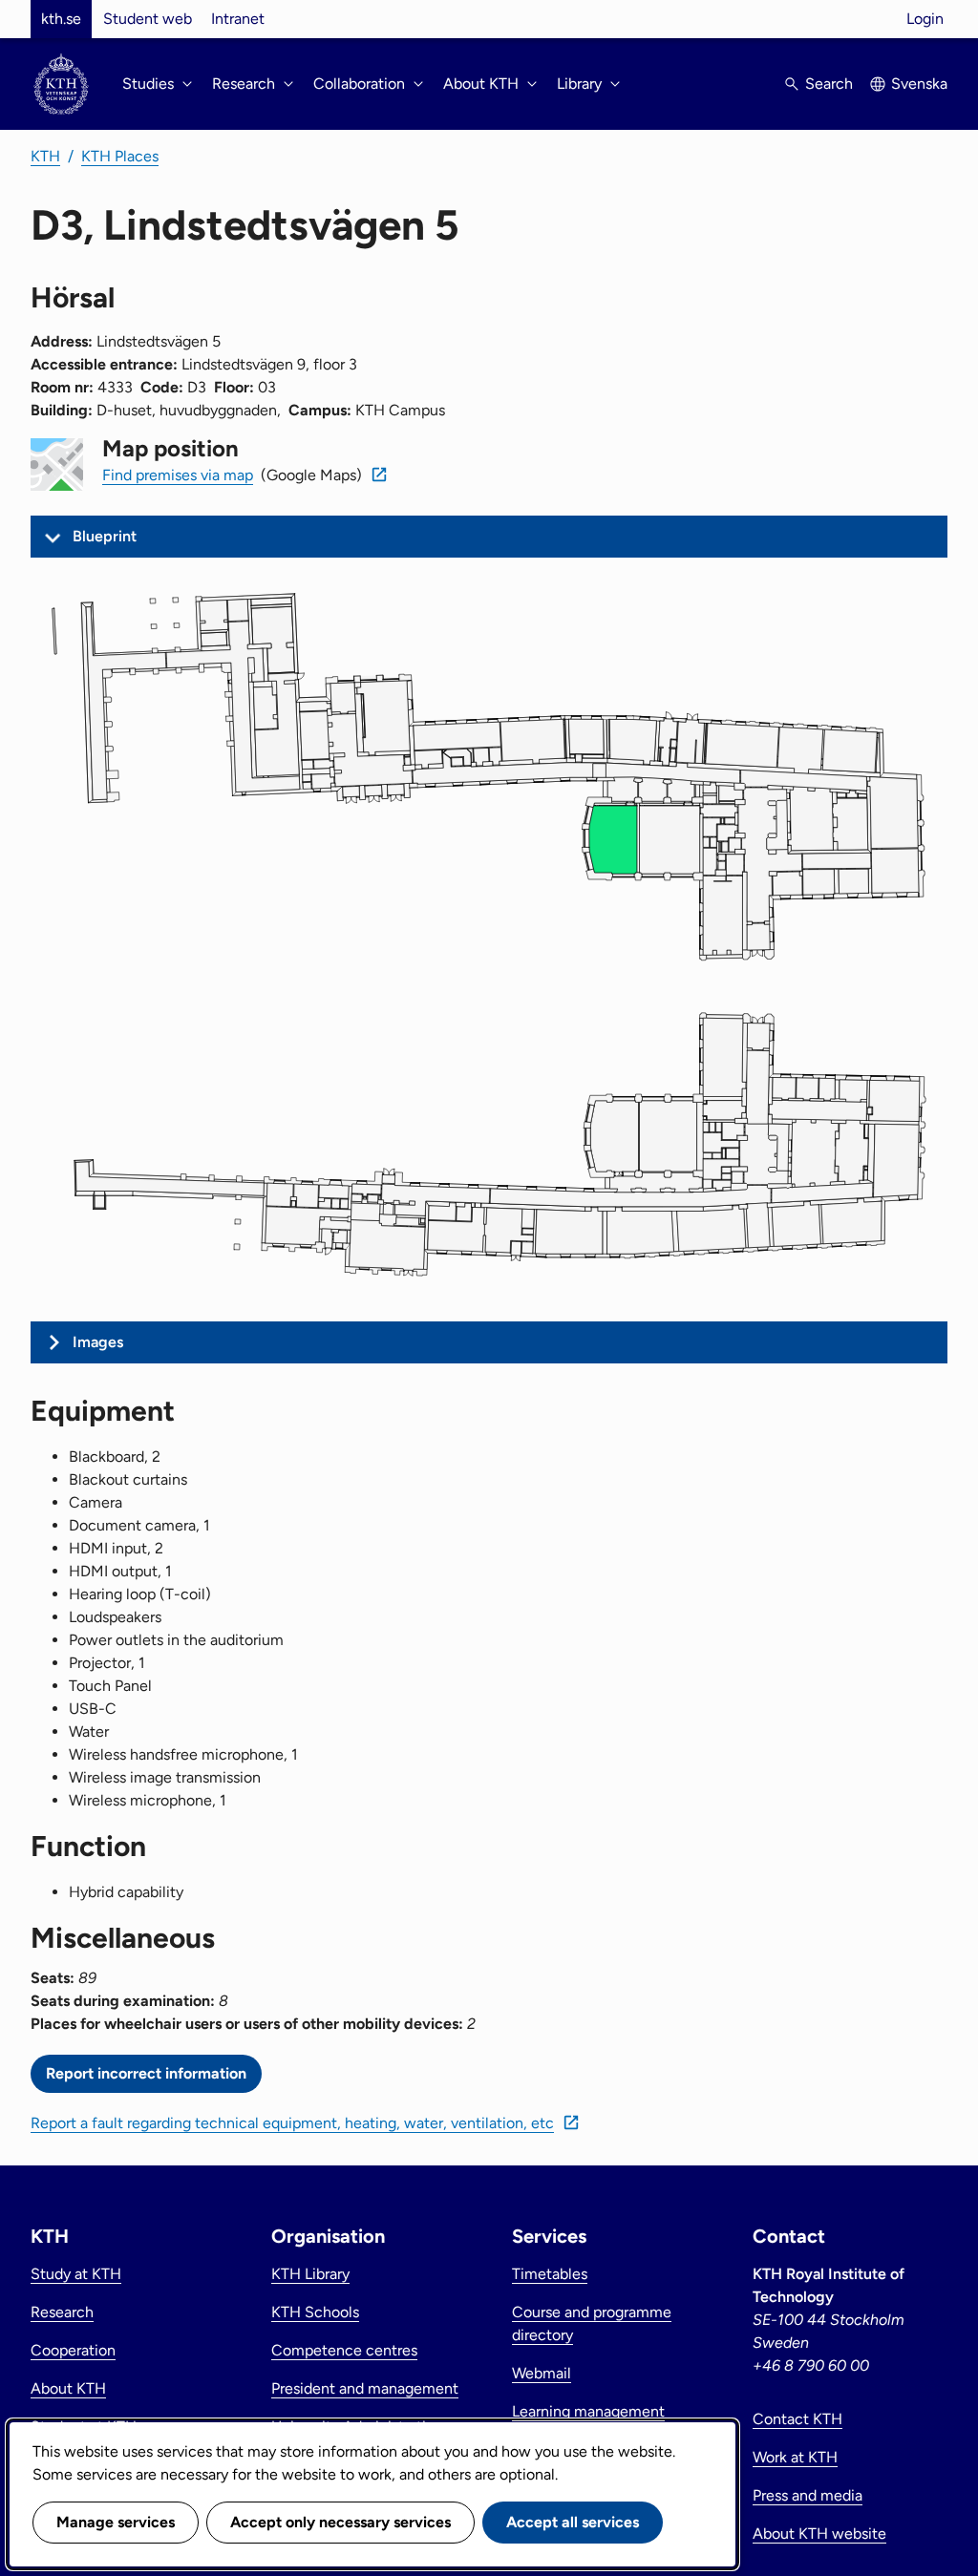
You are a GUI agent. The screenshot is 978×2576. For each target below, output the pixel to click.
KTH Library (310, 2274)
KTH (45, 156)
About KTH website (819, 2534)
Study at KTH (76, 2274)
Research (62, 2312)
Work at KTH (795, 2457)
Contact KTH (797, 2419)
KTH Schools (315, 2312)
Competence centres (344, 2350)
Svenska (919, 84)
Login (925, 19)
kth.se (61, 19)
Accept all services (573, 2522)
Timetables (550, 2274)
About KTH (68, 2388)
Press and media (808, 2495)
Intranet (238, 19)
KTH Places (120, 156)
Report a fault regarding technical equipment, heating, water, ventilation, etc (292, 2123)
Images (98, 1342)
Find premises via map (178, 475)
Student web (148, 19)
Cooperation (73, 2350)
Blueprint (105, 536)
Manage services (116, 2522)
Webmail (542, 2373)
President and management (365, 2388)
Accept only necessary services (340, 2522)
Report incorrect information (146, 2073)
